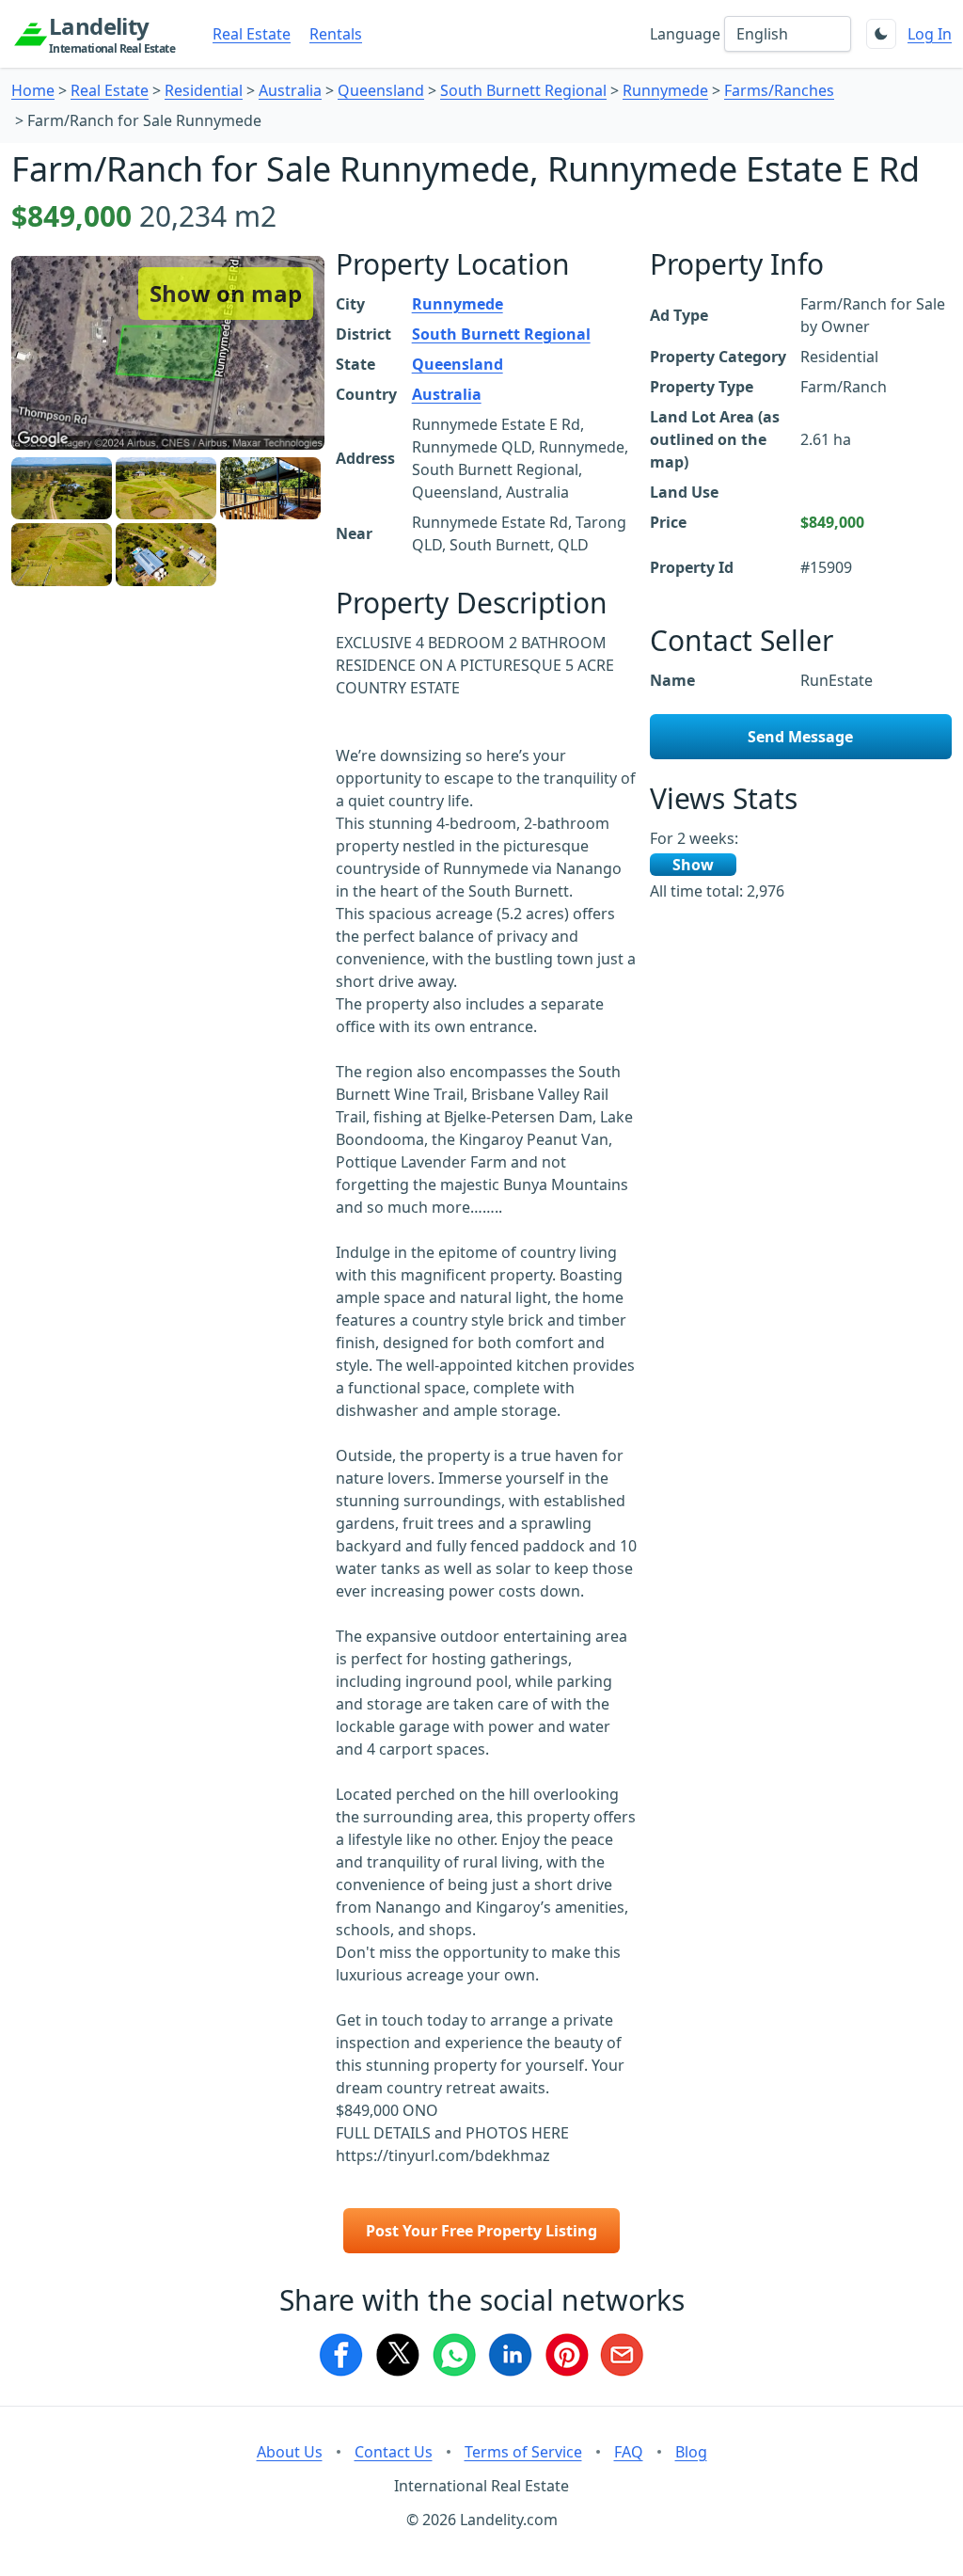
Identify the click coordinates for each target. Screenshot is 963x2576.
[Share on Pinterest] (566, 2355)
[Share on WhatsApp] (453, 2355)
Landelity (112, 34)
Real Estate (252, 34)
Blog (691, 2452)
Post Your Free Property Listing (481, 2231)
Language (685, 34)
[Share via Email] (623, 2355)
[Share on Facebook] (340, 2355)
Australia (290, 90)
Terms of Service (523, 2452)
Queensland (381, 90)
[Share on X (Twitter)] (397, 2355)
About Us (290, 2452)
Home (33, 90)
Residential (204, 90)
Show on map (226, 293)
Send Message (800, 737)
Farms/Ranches (779, 90)
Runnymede (665, 90)
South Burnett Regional (523, 90)
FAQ (629, 2452)
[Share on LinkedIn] (510, 2355)
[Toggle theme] (881, 34)
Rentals (336, 34)
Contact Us (394, 2452)
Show (693, 865)
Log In (930, 34)
